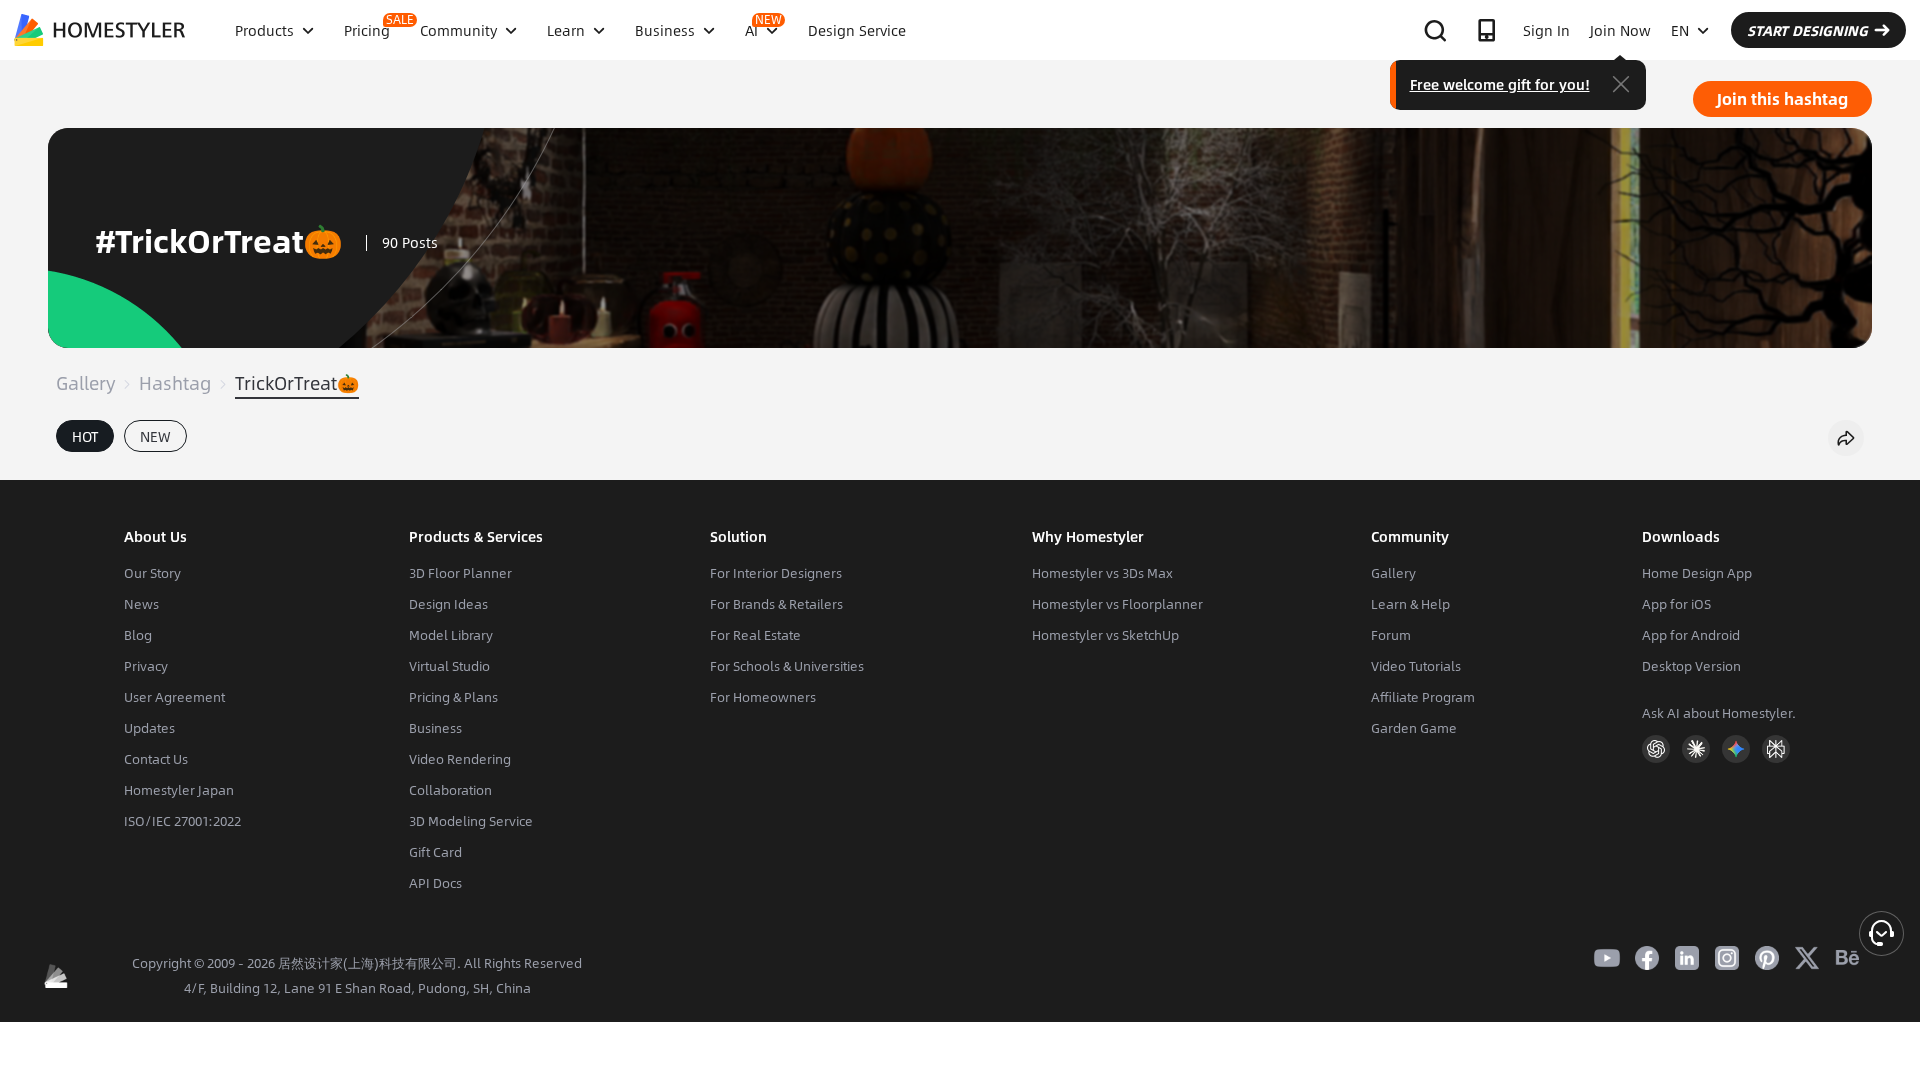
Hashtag (175, 383)
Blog (138, 635)
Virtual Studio (449, 666)
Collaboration (450, 790)
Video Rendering (460, 759)
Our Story (152, 573)
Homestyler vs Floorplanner (1117, 604)
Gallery (85, 383)
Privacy (146, 666)
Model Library (451, 635)
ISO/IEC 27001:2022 (182, 821)
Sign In (1546, 30)
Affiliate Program (1423, 697)
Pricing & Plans (453, 697)
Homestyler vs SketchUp (1105, 635)
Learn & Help (1410, 604)
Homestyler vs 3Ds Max (1102, 573)
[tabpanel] (960, 470)
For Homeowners (763, 697)
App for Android (1691, 635)
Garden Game (1414, 728)
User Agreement (174, 697)
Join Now (1620, 30)
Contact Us (156, 759)
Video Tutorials (1416, 666)
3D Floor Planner (460, 573)
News (141, 604)
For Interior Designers (776, 573)
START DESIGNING (1807, 30)
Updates (149, 728)
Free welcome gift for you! (1500, 84)
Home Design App (1697, 573)
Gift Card (435, 852)
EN (1680, 30)
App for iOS (1676, 604)
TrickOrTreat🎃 (297, 383)
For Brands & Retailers (776, 604)
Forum (1391, 635)
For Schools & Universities (787, 666)
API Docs (435, 883)
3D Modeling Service (471, 821)
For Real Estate (755, 635)
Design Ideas (448, 604)
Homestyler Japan (179, 790)
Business (435, 728)
